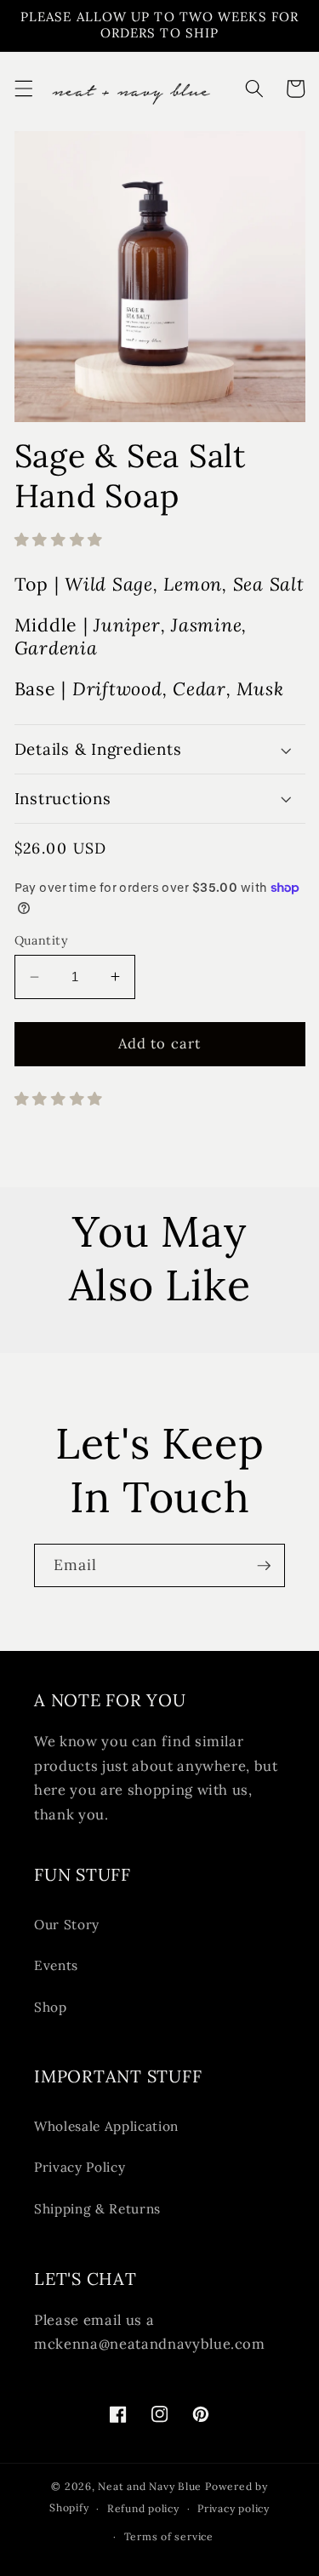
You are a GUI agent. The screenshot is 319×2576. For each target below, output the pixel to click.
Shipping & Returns (97, 2209)
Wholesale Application (106, 2126)
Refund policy (143, 2508)
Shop (51, 2007)
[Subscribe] (264, 1566)
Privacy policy (234, 2508)
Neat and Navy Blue (151, 2486)
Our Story (67, 1925)
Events (56, 1965)
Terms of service (169, 2536)
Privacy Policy (80, 2167)
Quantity (42, 940)
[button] (23, 89)
